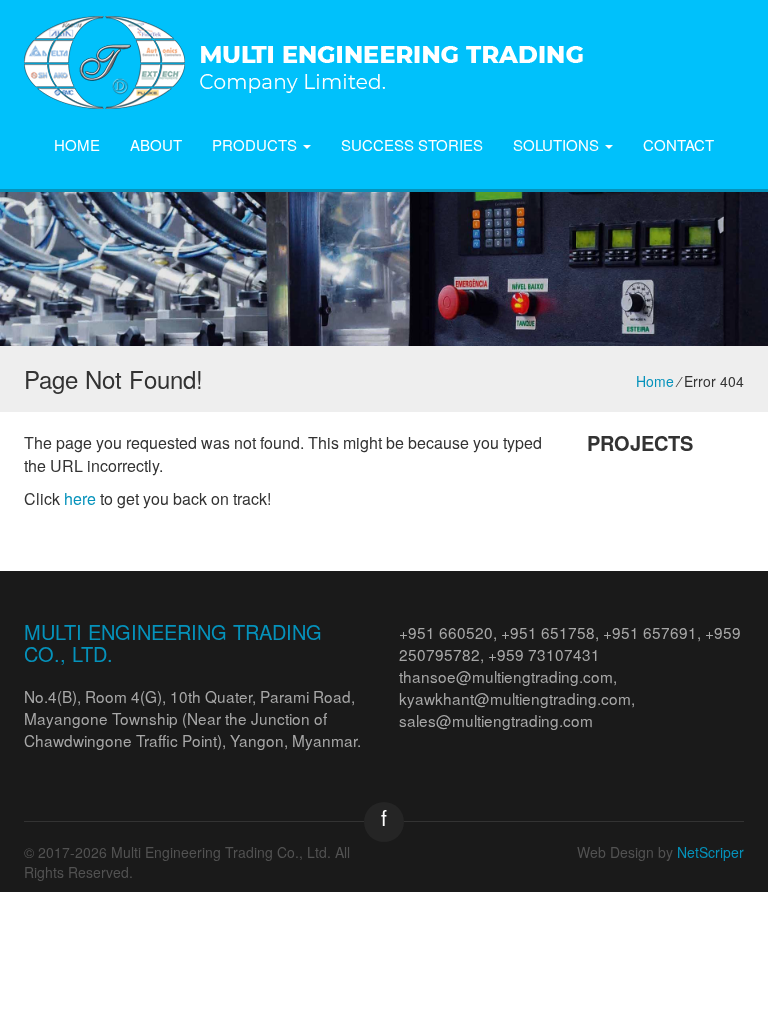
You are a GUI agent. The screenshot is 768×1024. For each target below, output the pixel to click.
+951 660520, (450, 632)
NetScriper (710, 852)
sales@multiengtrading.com (496, 720)
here (80, 498)
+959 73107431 (544, 654)
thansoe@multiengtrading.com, (508, 676)
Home (77, 144)
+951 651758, (552, 632)
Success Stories (412, 144)
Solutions (558, 144)
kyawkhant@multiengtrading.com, (517, 698)
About (156, 144)
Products (256, 144)
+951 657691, (654, 632)
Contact (678, 144)
